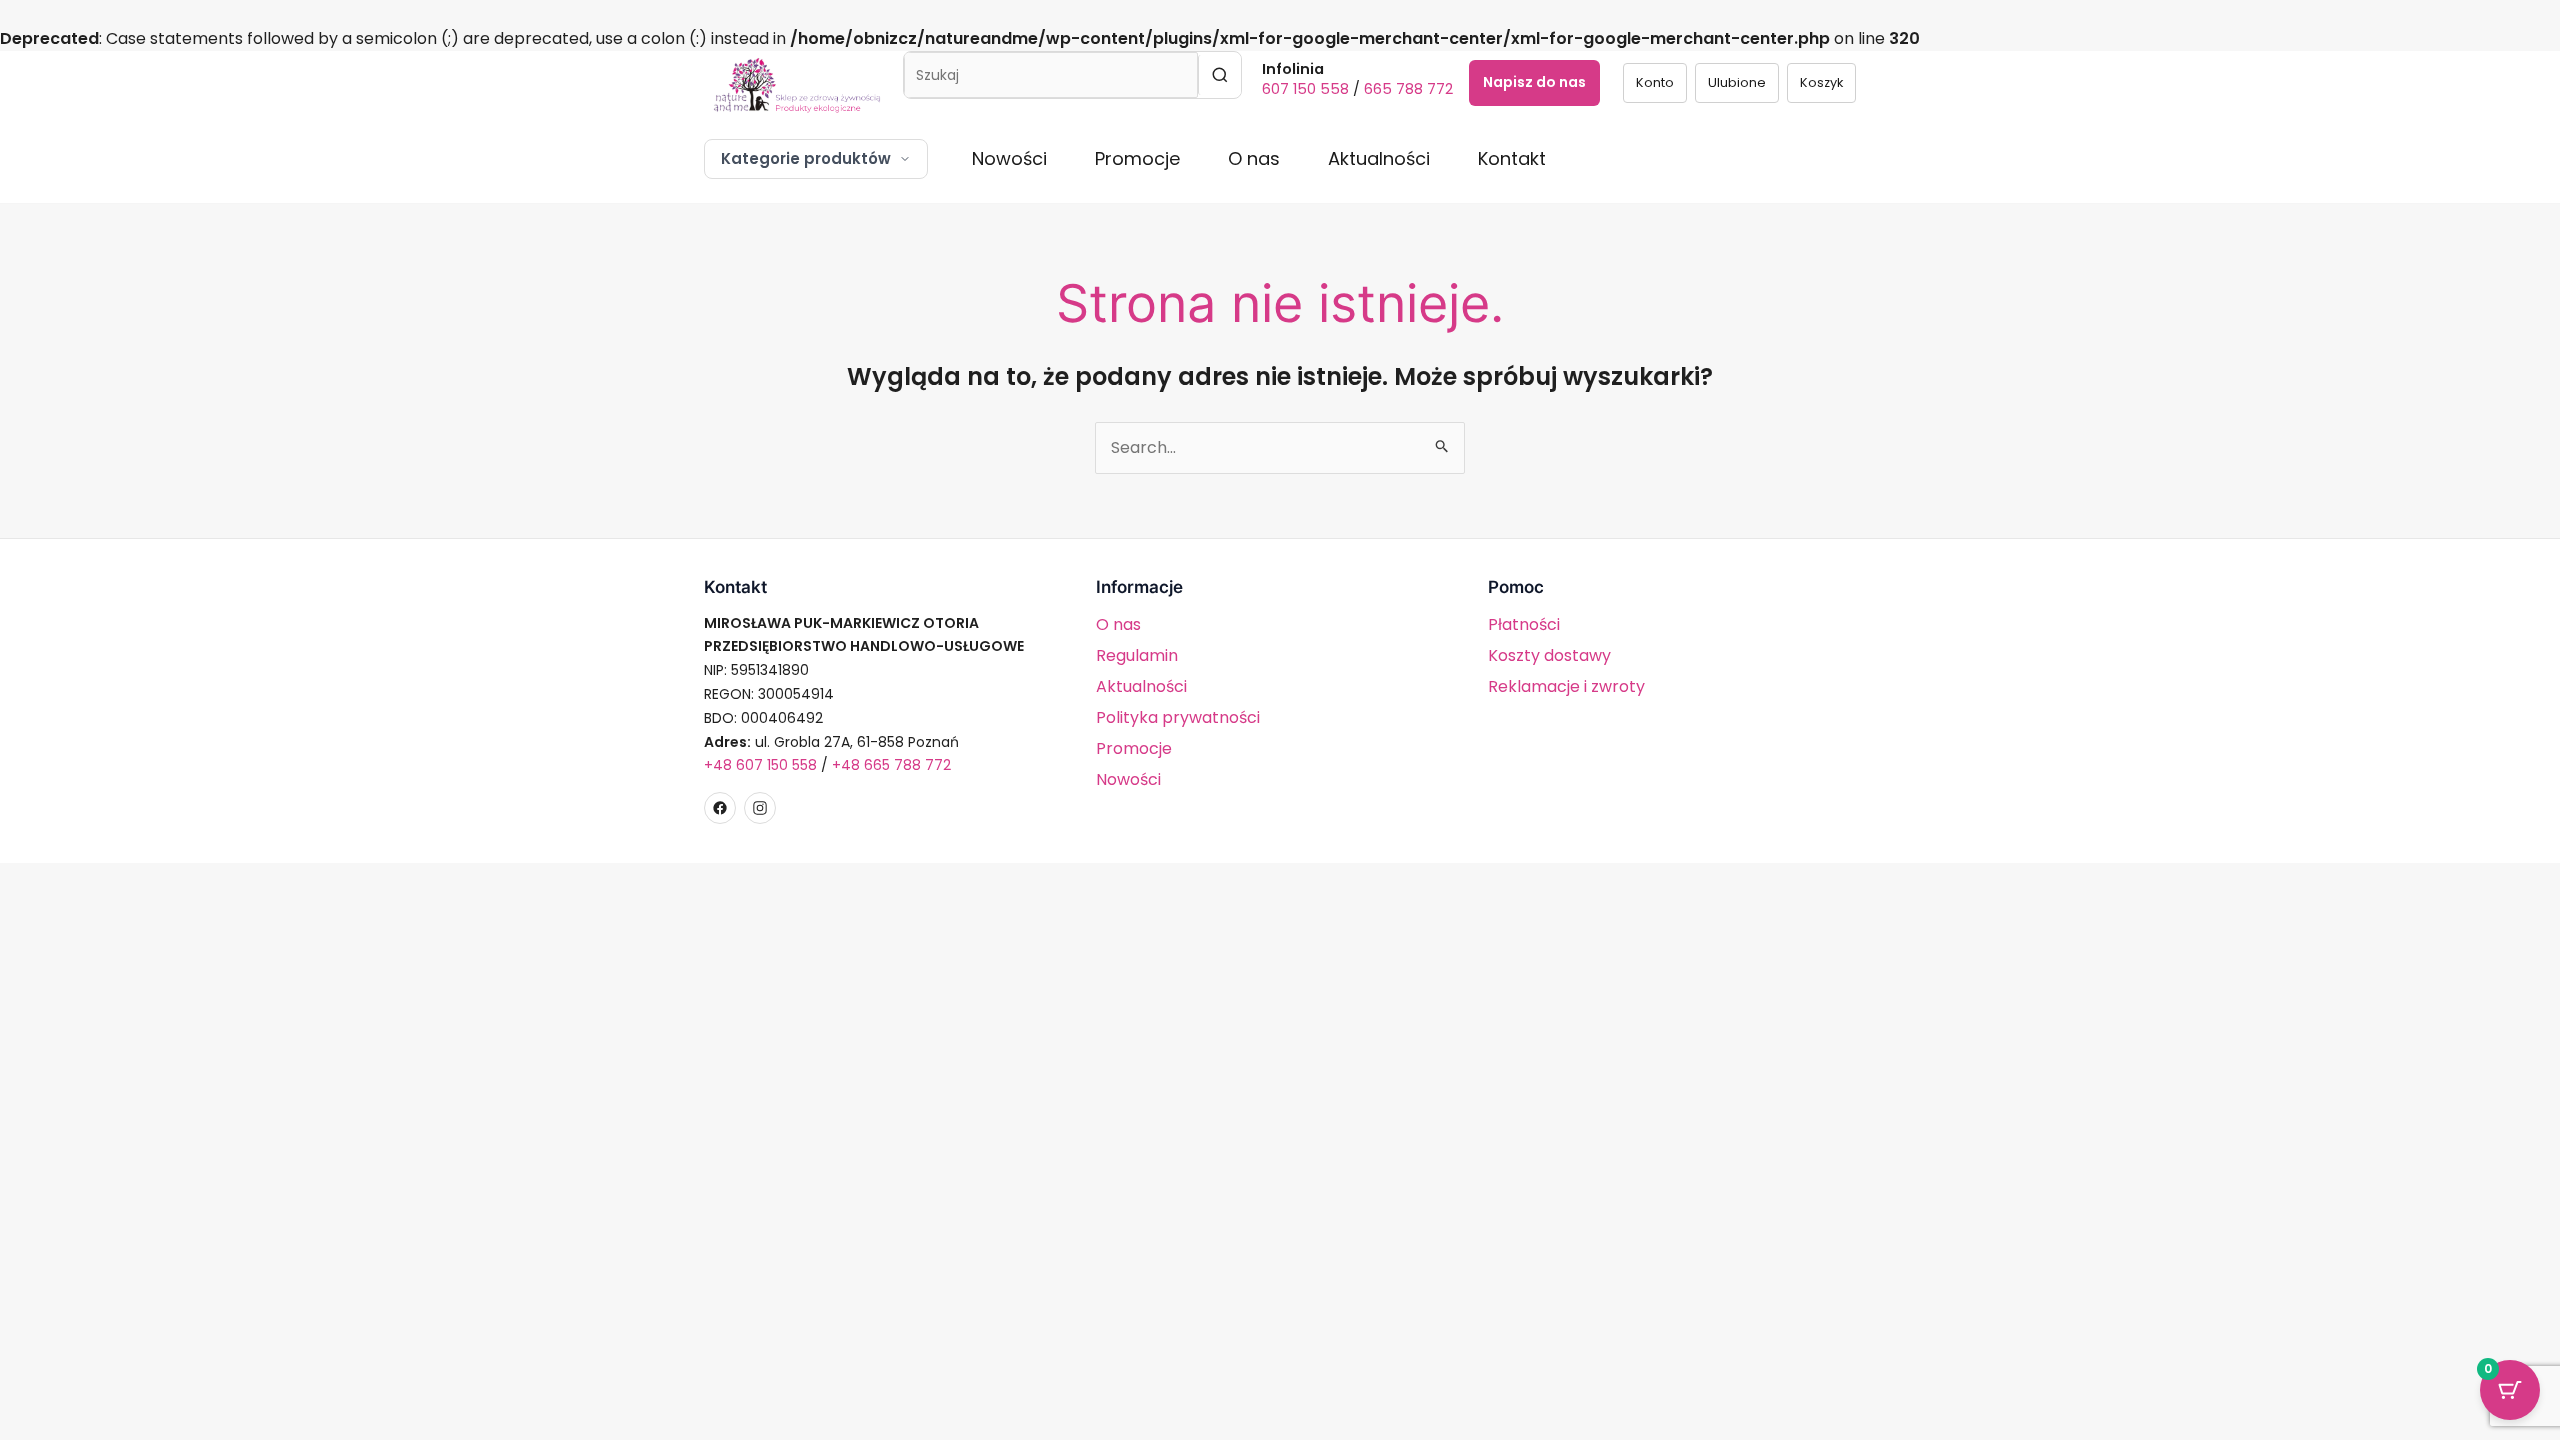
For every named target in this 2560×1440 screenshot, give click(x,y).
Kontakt (1512, 158)
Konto (1655, 82)
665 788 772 (1408, 89)
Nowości (1009, 158)
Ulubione (1737, 82)
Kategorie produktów (806, 158)
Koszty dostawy (1549, 655)
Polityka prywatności (1178, 717)
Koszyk (1821, 82)
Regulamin (1137, 655)
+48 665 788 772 (891, 765)
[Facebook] (720, 808)
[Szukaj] (1219, 75)
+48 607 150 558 (760, 765)
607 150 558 (1305, 89)
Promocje (1137, 158)
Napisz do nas (1534, 82)
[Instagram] (760, 808)
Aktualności (1379, 158)
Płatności (1524, 624)
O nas (1254, 158)
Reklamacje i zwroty (1566, 686)
